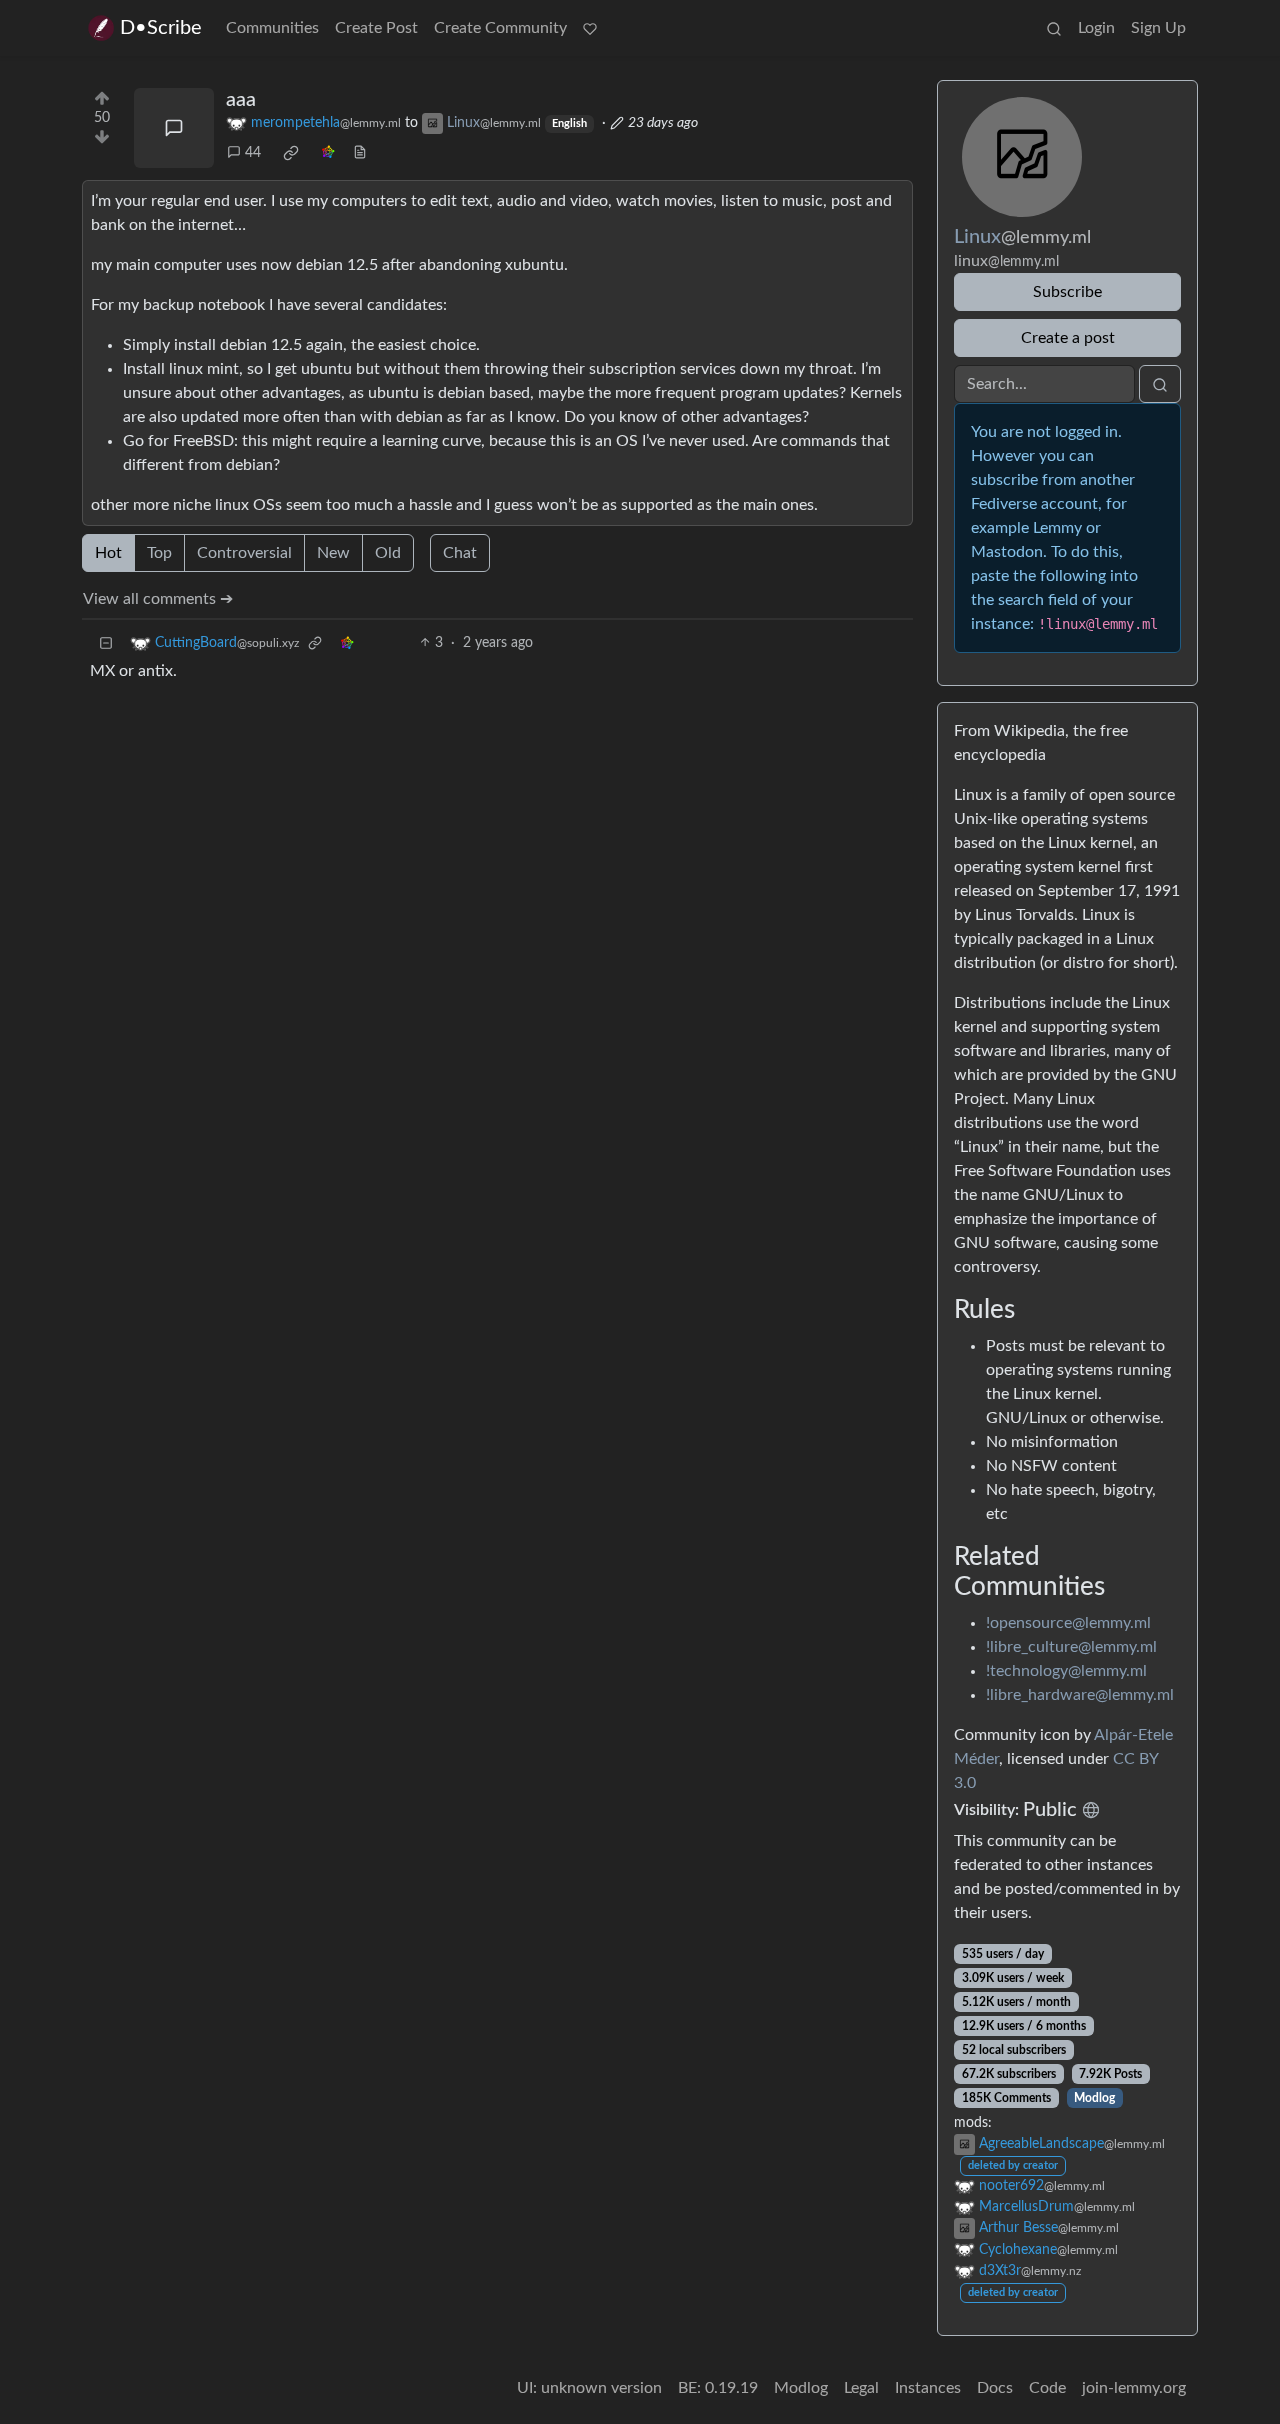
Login (1096, 28)
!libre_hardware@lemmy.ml (1080, 1695)
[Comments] (174, 128)
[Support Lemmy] (590, 28)
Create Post (376, 28)
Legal (861, 2388)
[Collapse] (106, 643)
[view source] (360, 153)
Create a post (1068, 338)
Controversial (244, 553)
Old (388, 553)
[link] (291, 153)
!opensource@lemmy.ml (1068, 1623)
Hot (108, 553)
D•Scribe (161, 28)
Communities (272, 28)
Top (159, 553)
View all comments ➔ (158, 599)
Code (1047, 2388)
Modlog (1094, 2098)
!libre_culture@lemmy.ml (1071, 1647)
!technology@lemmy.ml (1066, 1671)
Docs (995, 2388)
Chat (460, 553)
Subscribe (1067, 292)
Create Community (500, 28)
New (333, 553)
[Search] (1054, 28)
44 (253, 153)
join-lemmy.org (1134, 2388)
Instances (928, 2388)
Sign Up (1158, 28)
